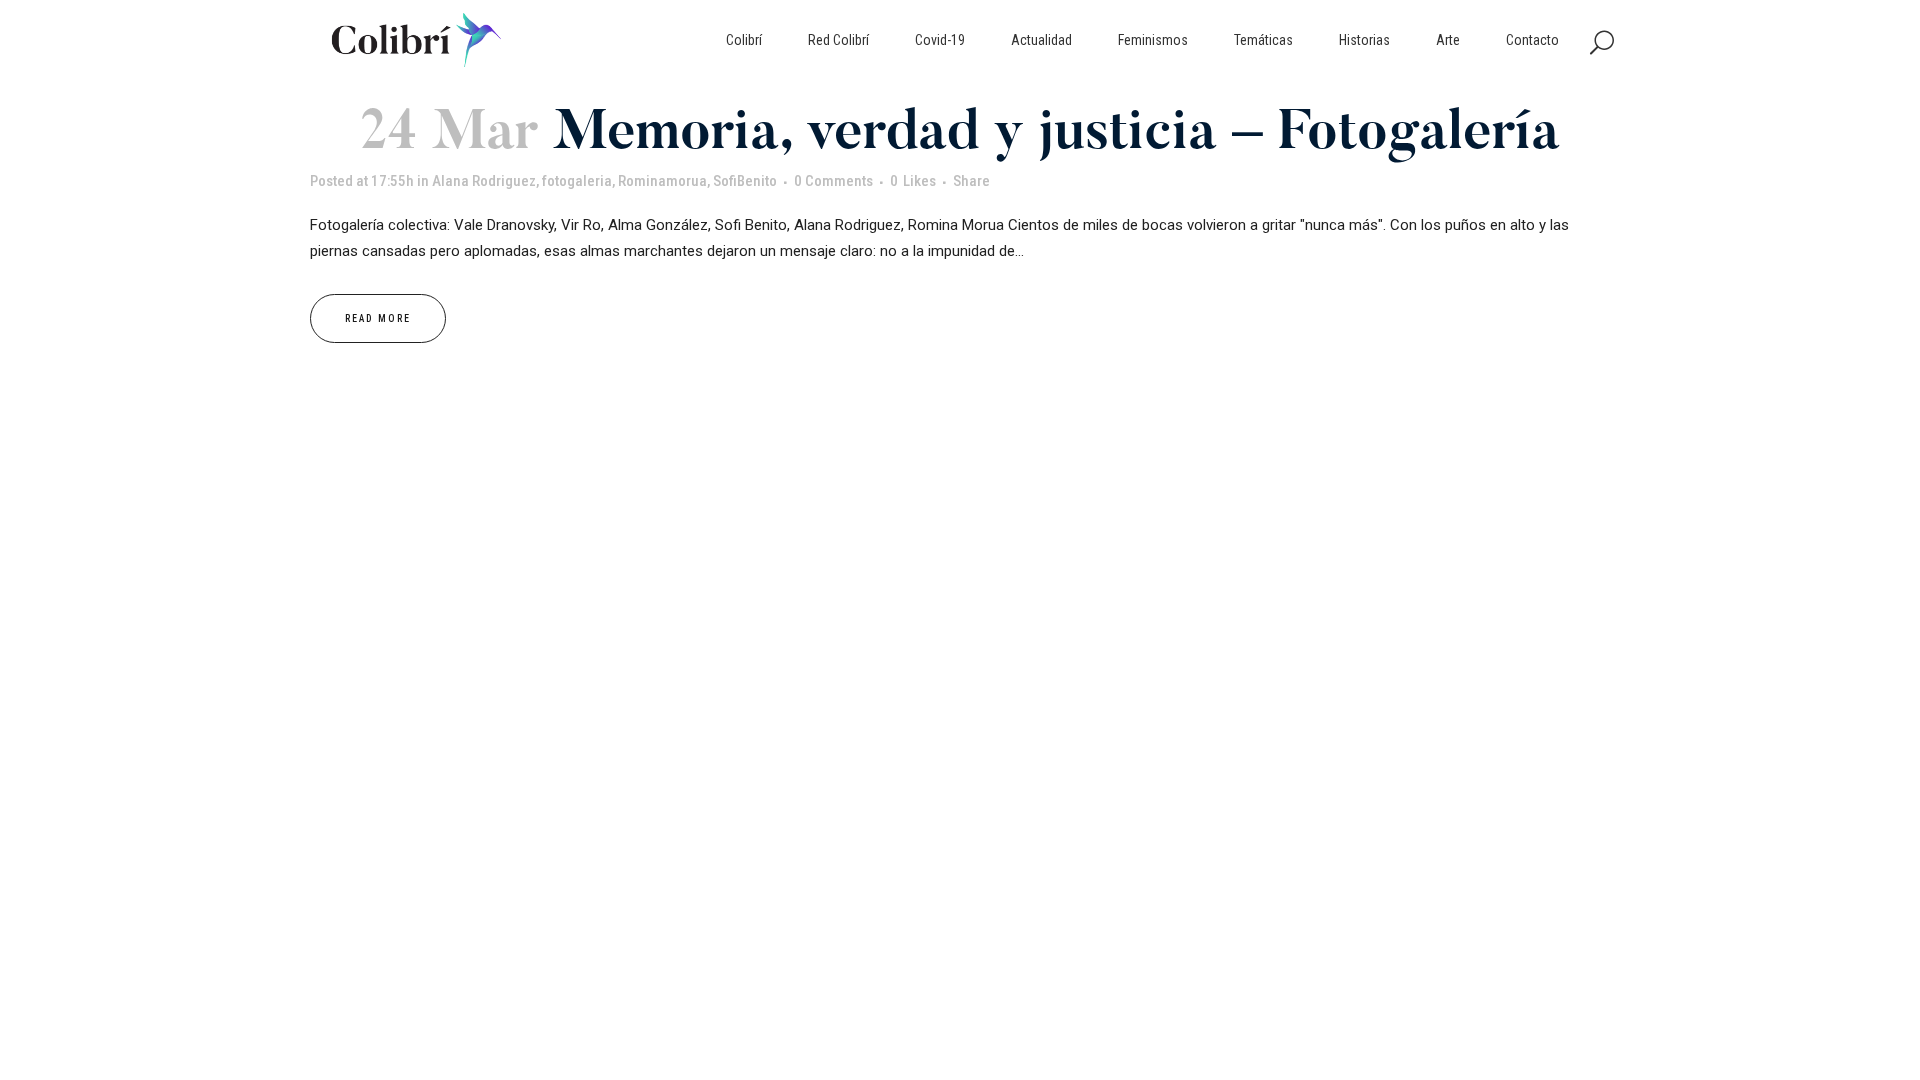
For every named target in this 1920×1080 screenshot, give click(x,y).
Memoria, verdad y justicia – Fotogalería (1056, 135)
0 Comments (833, 181)
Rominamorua (662, 181)
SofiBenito (745, 181)
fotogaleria (577, 181)
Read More (378, 318)
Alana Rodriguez (484, 181)
